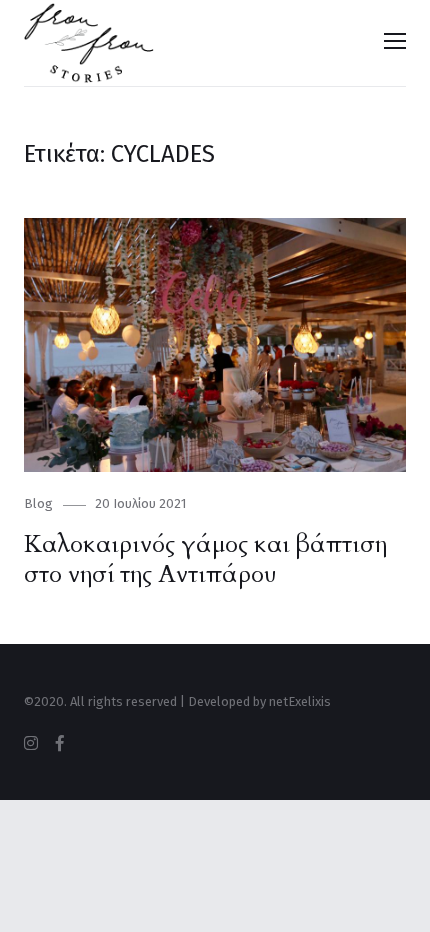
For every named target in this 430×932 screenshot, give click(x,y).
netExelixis (300, 701)
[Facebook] (60, 743)
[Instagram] (31, 743)
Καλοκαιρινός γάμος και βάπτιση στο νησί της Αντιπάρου (205, 559)
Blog (38, 503)
